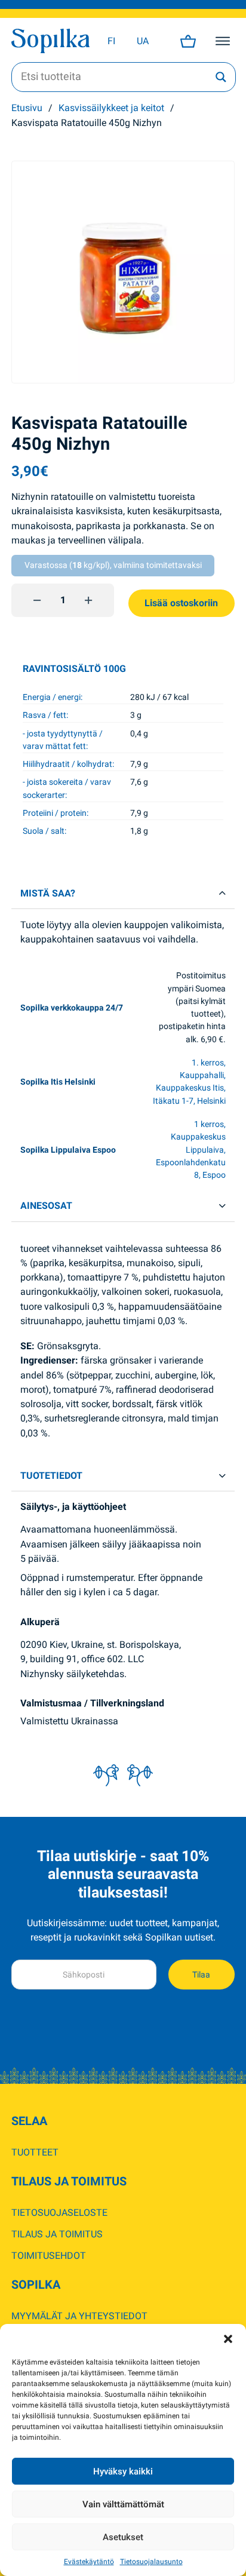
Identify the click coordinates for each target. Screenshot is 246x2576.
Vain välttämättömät (123, 2504)
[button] (228, 2339)
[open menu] (223, 41)
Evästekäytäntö (89, 2562)
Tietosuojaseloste (59, 2213)
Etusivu (27, 108)
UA (143, 41)
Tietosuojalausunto (151, 2562)
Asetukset (123, 2537)
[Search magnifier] (221, 77)
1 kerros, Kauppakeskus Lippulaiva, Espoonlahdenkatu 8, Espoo (191, 1149)
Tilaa (201, 1975)
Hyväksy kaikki (123, 2471)
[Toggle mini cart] (188, 41)
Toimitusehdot (49, 2256)
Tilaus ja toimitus (57, 2234)
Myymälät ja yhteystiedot (79, 2316)
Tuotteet (35, 2152)
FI (111, 41)
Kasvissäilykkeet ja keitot (111, 108)
